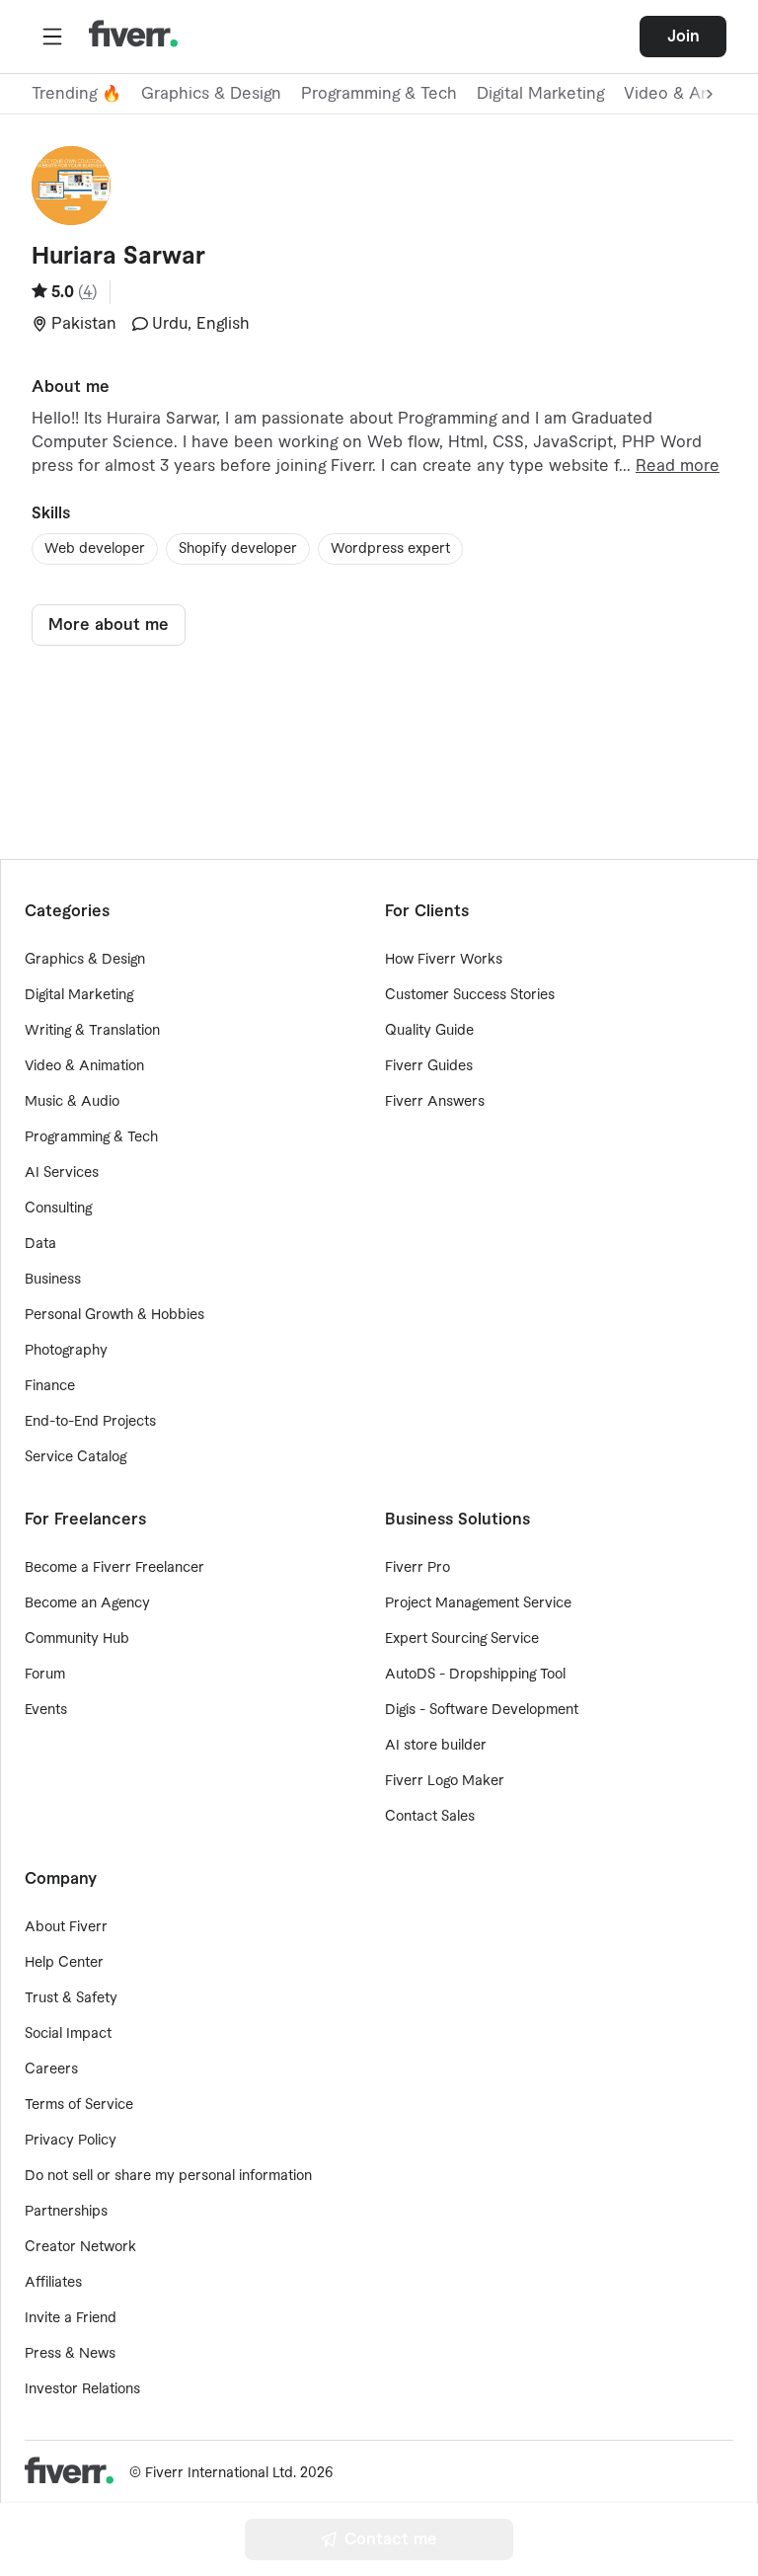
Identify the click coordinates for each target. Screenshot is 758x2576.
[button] (52, 37)
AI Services (62, 1173)
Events (46, 1710)
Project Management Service (478, 1603)
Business (53, 1280)
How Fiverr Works (444, 960)
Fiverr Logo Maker (445, 1781)
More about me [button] (109, 625)
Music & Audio (72, 1102)
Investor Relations (82, 2389)
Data (40, 1244)
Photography (66, 1351)
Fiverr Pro (417, 1568)
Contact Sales (430, 1817)
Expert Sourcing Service (462, 1639)
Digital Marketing (540, 94)
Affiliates (53, 2283)
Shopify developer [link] (238, 549)
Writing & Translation (92, 1031)
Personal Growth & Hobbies (114, 1315)
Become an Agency (87, 1603)
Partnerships (66, 2212)
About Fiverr (66, 1927)
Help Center (64, 1963)
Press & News (70, 2354)
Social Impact (68, 2034)
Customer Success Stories (470, 995)
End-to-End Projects (90, 1422)
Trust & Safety (71, 1998)
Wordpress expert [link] (390, 549)
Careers (51, 2069)
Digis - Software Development (482, 1710)
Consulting (58, 1209)
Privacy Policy (71, 2141)
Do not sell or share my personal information (168, 2176)
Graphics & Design (211, 94)
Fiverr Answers (435, 1102)
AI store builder (436, 1746)
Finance (50, 1386)
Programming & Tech (379, 94)
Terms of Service (79, 2105)
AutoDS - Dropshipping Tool (475, 1675)
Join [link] (683, 37)
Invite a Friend (71, 2318)
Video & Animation (84, 1066)
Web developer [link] (95, 549)
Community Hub (77, 1639)
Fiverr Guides (429, 1066)
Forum (45, 1675)
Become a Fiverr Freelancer (114, 1568)
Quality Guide (429, 1031)
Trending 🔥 (76, 94)
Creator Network (80, 2247)
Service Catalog (76, 1457)
